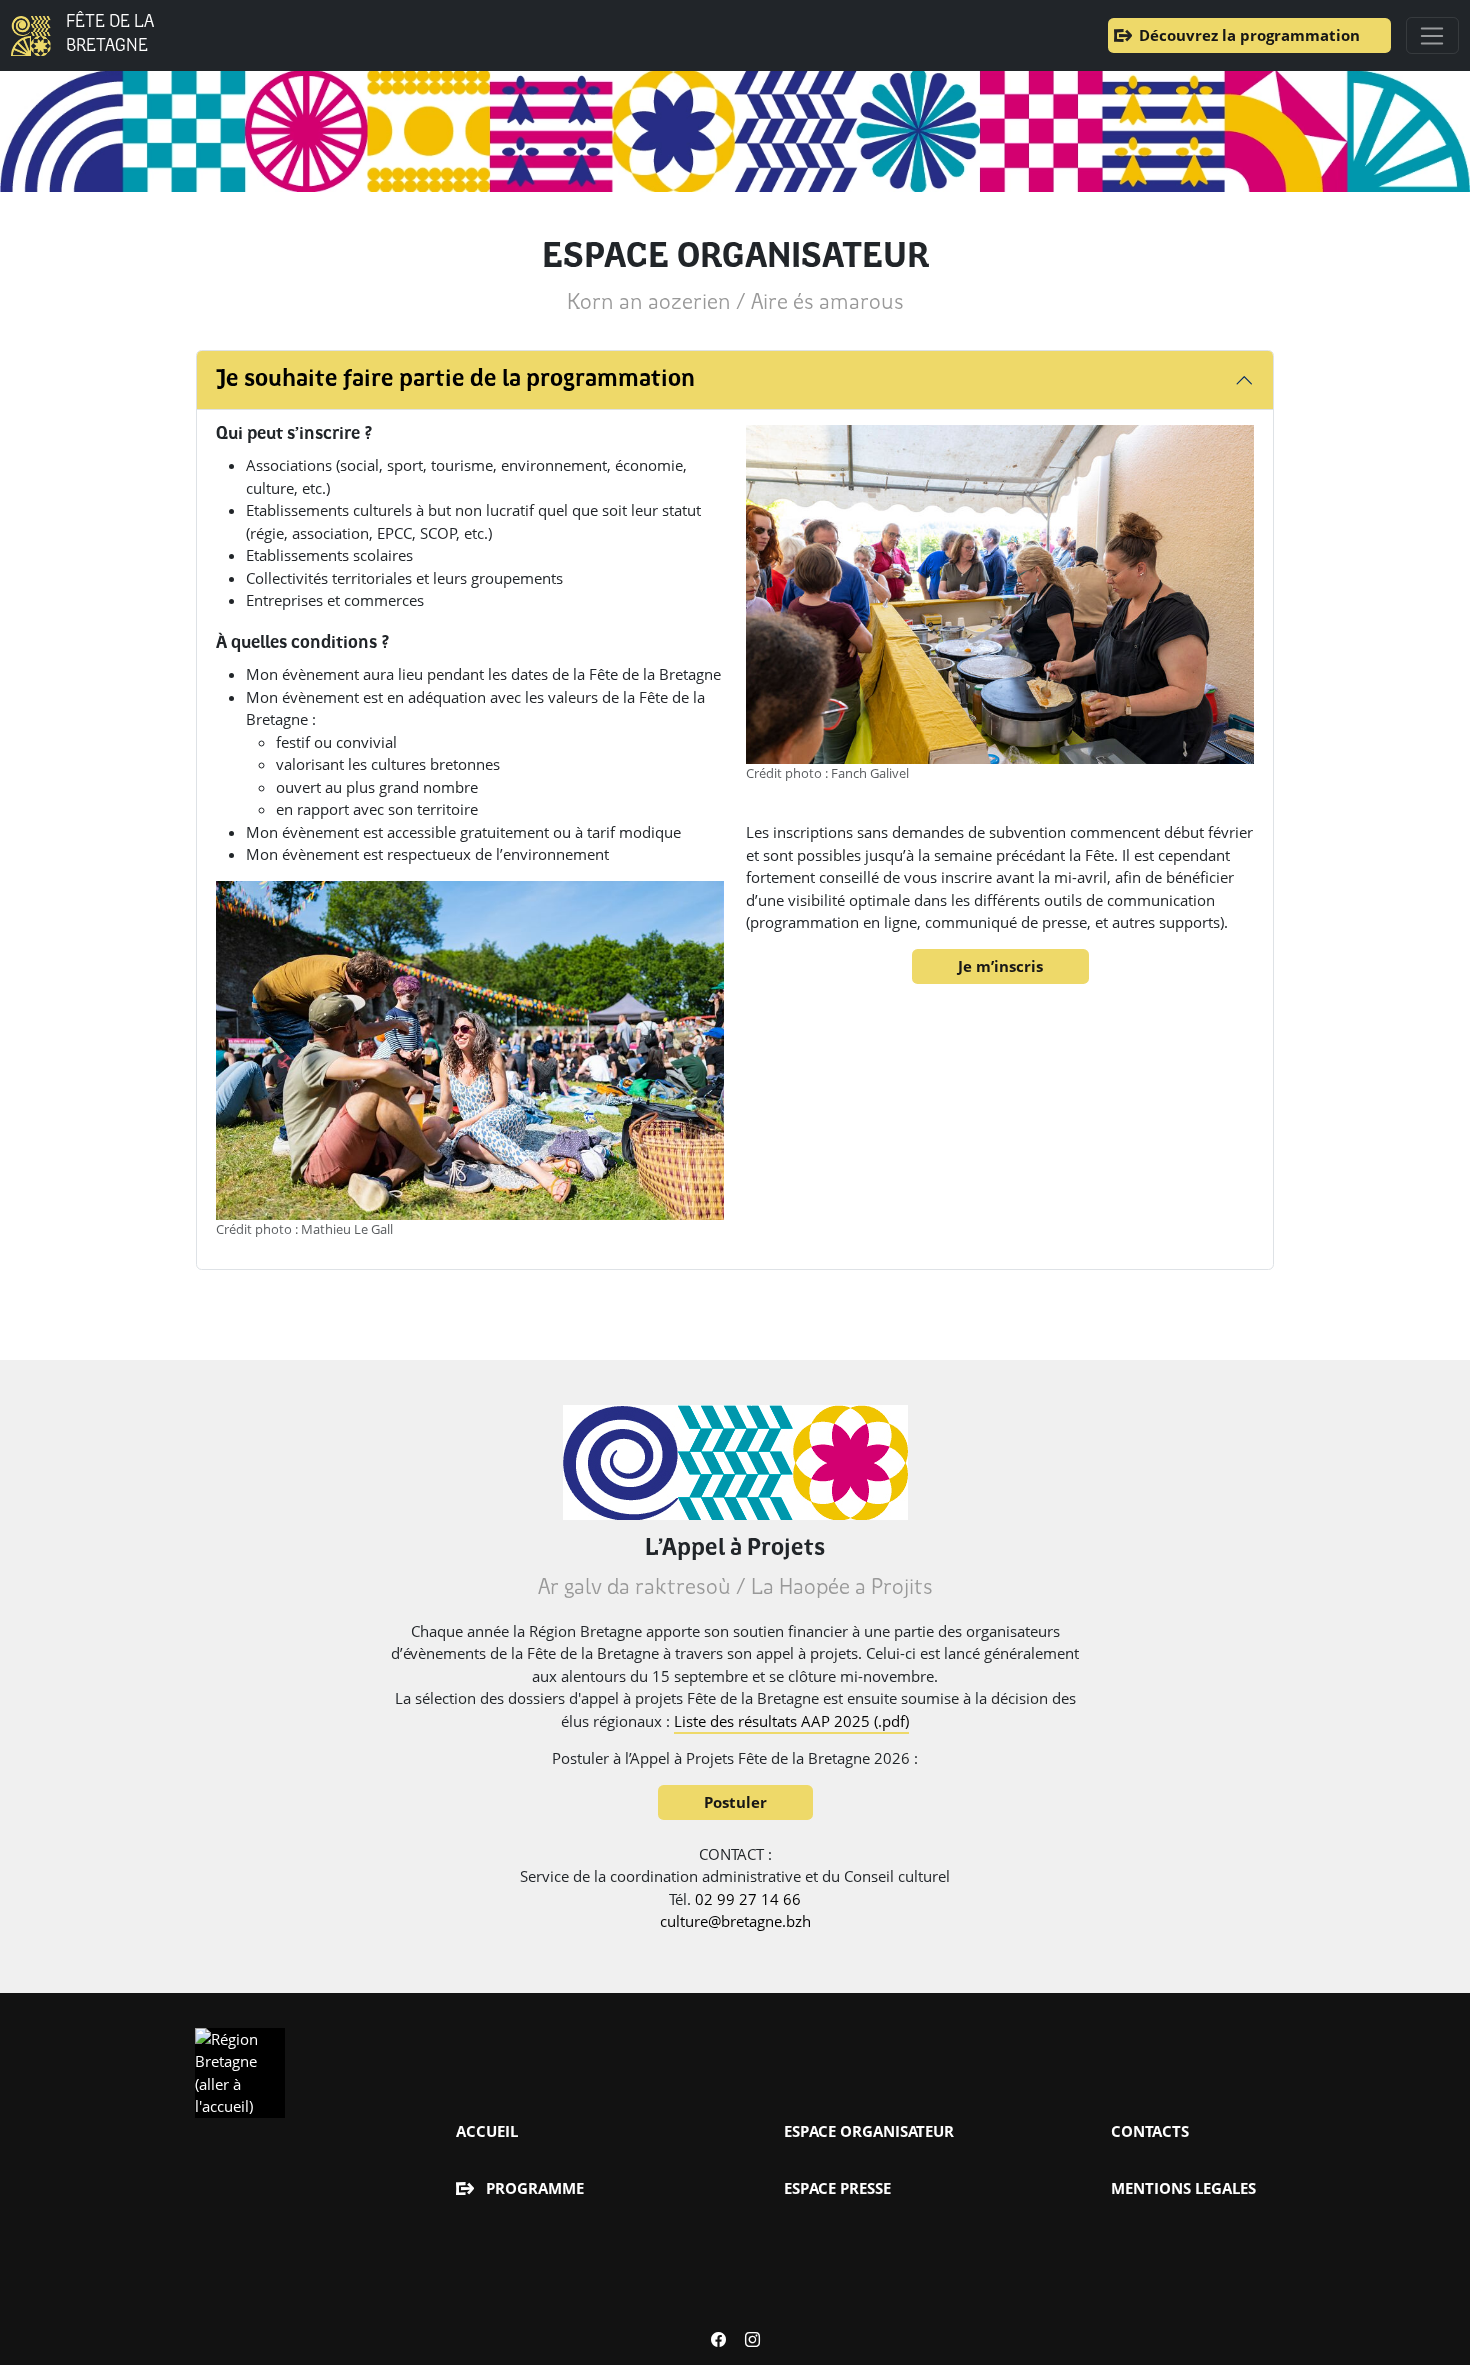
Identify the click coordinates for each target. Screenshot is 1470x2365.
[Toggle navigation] (1432, 36)
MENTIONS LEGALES (1183, 2188)
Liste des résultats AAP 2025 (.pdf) (791, 1721)
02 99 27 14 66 (748, 1899)
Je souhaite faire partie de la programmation (455, 380)
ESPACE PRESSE (837, 2188)
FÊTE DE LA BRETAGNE (110, 34)
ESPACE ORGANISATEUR (869, 2131)
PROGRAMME (535, 2188)
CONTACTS (1150, 2131)
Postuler (735, 1802)
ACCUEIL (487, 2131)
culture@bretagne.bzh (735, 1921)
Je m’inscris (1000, 966)
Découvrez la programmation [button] (1249, 35)
